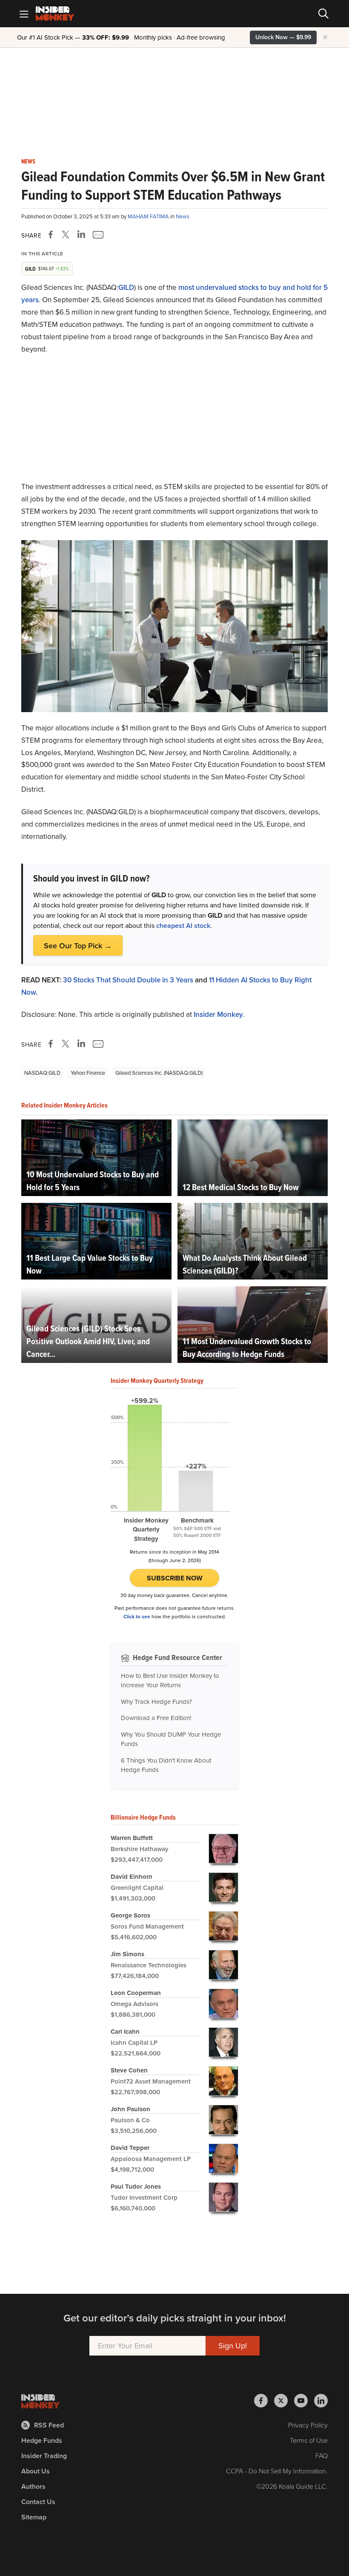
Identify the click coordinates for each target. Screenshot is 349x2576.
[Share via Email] (97, 235)
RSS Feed (49, 2425)
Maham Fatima (149, 216)
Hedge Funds (42, 2440)
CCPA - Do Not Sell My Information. (277, 2471)
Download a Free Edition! (156, 1718)
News (28, 162)
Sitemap (34, 2517)
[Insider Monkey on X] (284, 2401)
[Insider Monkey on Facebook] (264, 2401)
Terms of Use (309, 2440)
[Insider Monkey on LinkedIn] (321, 2401)
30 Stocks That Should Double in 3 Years (128, 980)
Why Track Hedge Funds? (156, 1702)
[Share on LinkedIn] (81, 235)
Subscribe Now (175, 1578)
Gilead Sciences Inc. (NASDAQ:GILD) (159, 1073)
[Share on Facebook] (52, 235)
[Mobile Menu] (24, 14)
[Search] (323, 14)
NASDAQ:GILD (42, 1073)
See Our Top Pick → (78, 946)
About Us (36, 2471)
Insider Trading (44, 2456)
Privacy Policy (308, 2425)
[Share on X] (67, 235)
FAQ (322, 2456)
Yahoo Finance (88, 1073)
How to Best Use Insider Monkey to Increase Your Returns (170, 1681)
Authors (33, 2486)
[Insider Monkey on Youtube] (304, 2401)
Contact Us (38, 2502)
